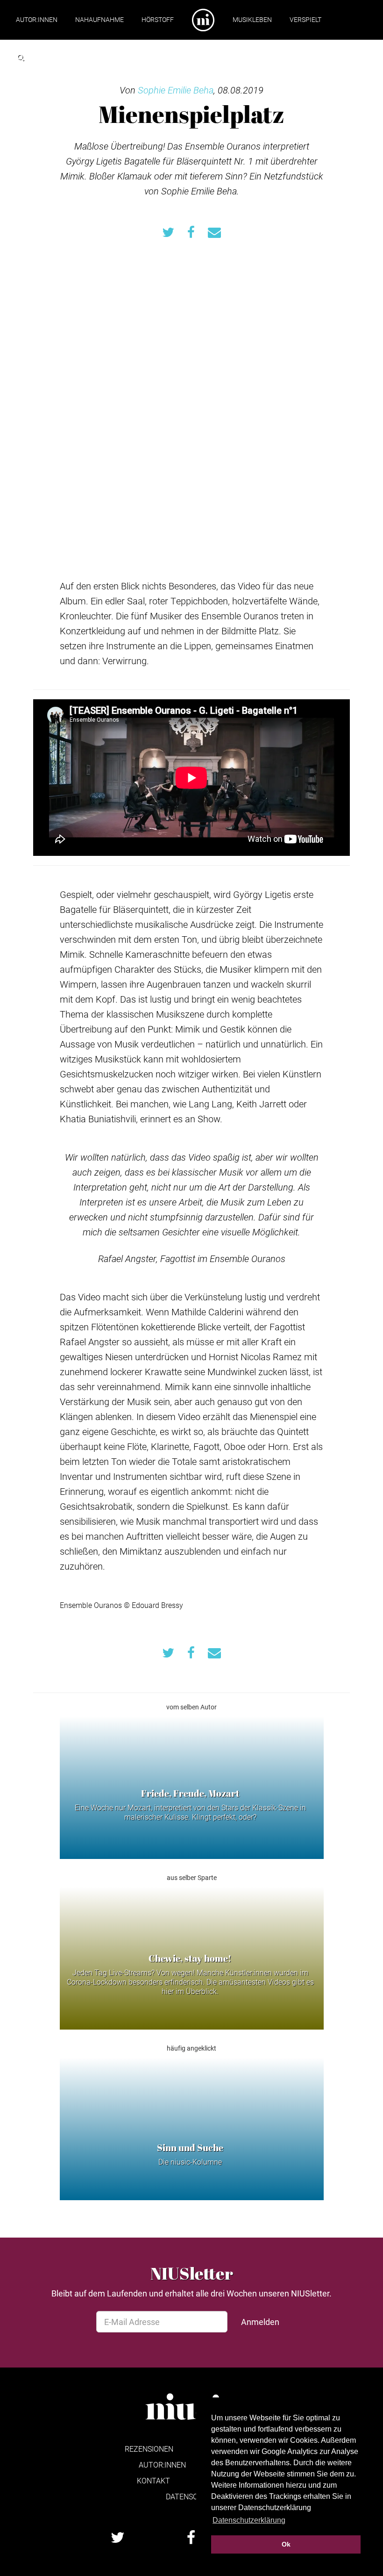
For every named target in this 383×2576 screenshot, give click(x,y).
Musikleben (252, 19)
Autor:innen (37, 19)
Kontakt (153, 2480)
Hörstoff (158, 19)
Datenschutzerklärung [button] (249, 2520)
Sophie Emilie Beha (176, 90)
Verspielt (305, 19)
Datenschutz (191, 2496)
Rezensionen (149, 2449)
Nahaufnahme (99, 19)
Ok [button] (286, 2544)
